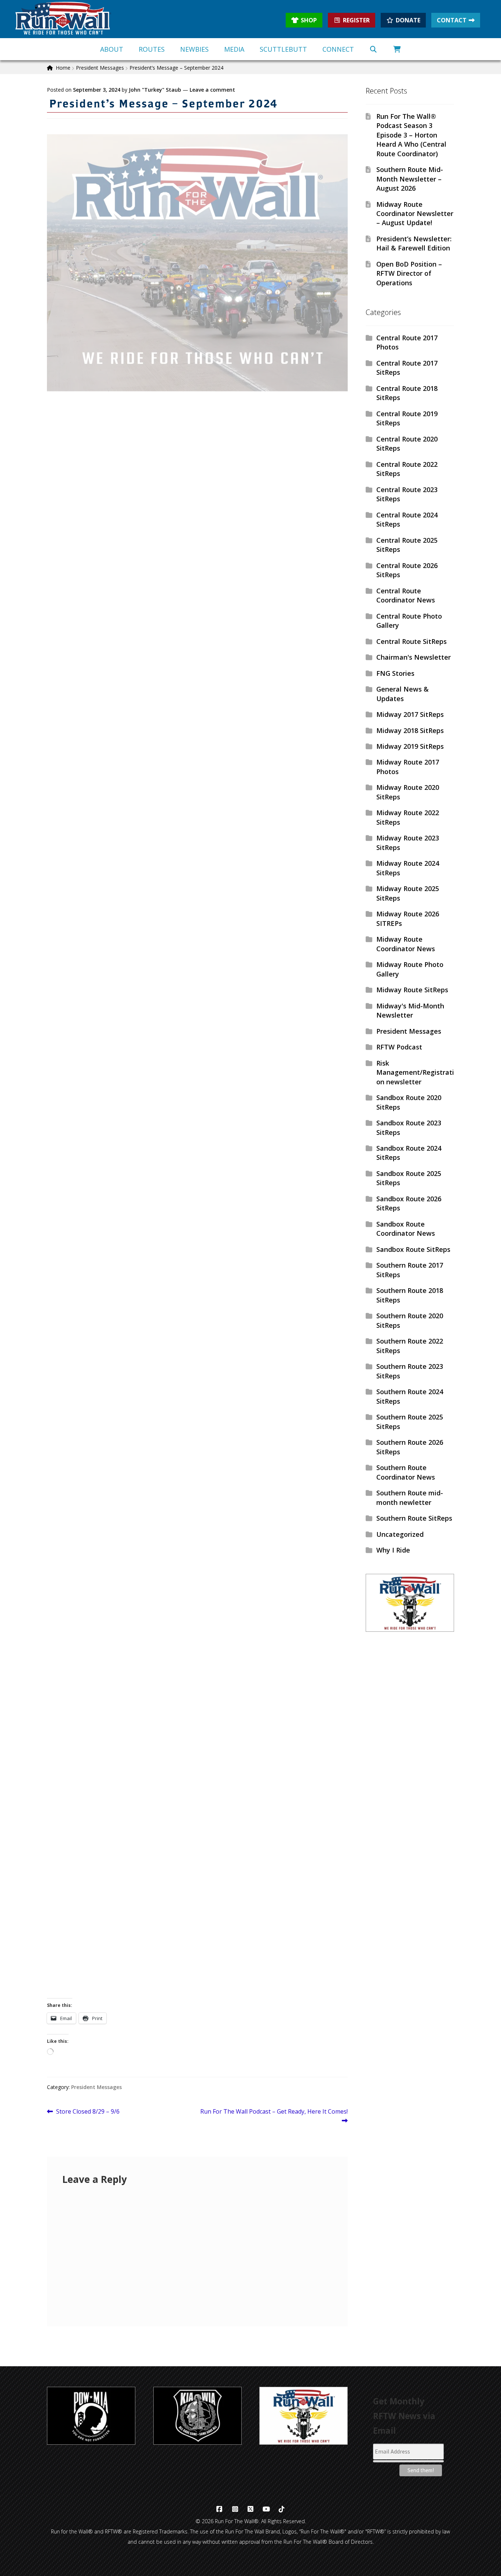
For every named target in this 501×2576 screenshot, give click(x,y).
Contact (452, 20)
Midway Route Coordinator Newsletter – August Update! (415, 214)
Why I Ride (393, 1550)
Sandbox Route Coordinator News (406, 1229)
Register (356, 20)
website (135, 980)
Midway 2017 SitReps (410, 714)
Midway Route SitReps (412, 990)
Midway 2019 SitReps (410, 746)
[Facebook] (220, 2509)
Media (234, 49)
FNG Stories (395, 673)
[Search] (374, 49)
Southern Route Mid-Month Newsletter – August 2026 (410, 179)
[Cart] (397, 49)
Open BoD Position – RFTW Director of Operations (409, 273)
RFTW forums (218, 1681)
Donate (408, 20)
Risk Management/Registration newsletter (415, 1072)
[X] (251, 2509)
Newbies (194, 49)
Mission (59, 1761)
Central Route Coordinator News (406, 595)
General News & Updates (403, 694)
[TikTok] (282, 2509)
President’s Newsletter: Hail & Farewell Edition (414, 243)
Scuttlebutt (283, 49)
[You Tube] (266, 2509)
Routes (152, 49)
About (112, 49)
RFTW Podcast (399, 1047)
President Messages (100, 68)
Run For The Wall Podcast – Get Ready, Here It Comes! (274, 2116)
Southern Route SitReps (414, 1518)
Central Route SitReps (412, 641)
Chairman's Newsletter (414, 657)
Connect (338, 49)
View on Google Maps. (82, 1385)
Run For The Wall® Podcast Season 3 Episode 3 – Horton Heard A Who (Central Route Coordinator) (411, 135)
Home (63, 68)
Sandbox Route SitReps (413, 1249)
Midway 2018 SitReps (410, 730)
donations (123, 1102)
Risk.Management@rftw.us (89, 930)
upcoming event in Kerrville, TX (96, 849)
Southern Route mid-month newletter (410, 1497)
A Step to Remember (309, 1305)
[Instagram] (235, 2509)
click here (79, 1224)
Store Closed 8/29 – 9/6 (88, 2112)
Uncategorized (400, 1534)
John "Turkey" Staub (155, 90)
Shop (309, 20)
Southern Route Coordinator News (406, 1472)
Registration (67, 1163)
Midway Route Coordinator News (406, 944)
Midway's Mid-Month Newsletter (410, 1010)
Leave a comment (212, 90)
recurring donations (307, 980)
